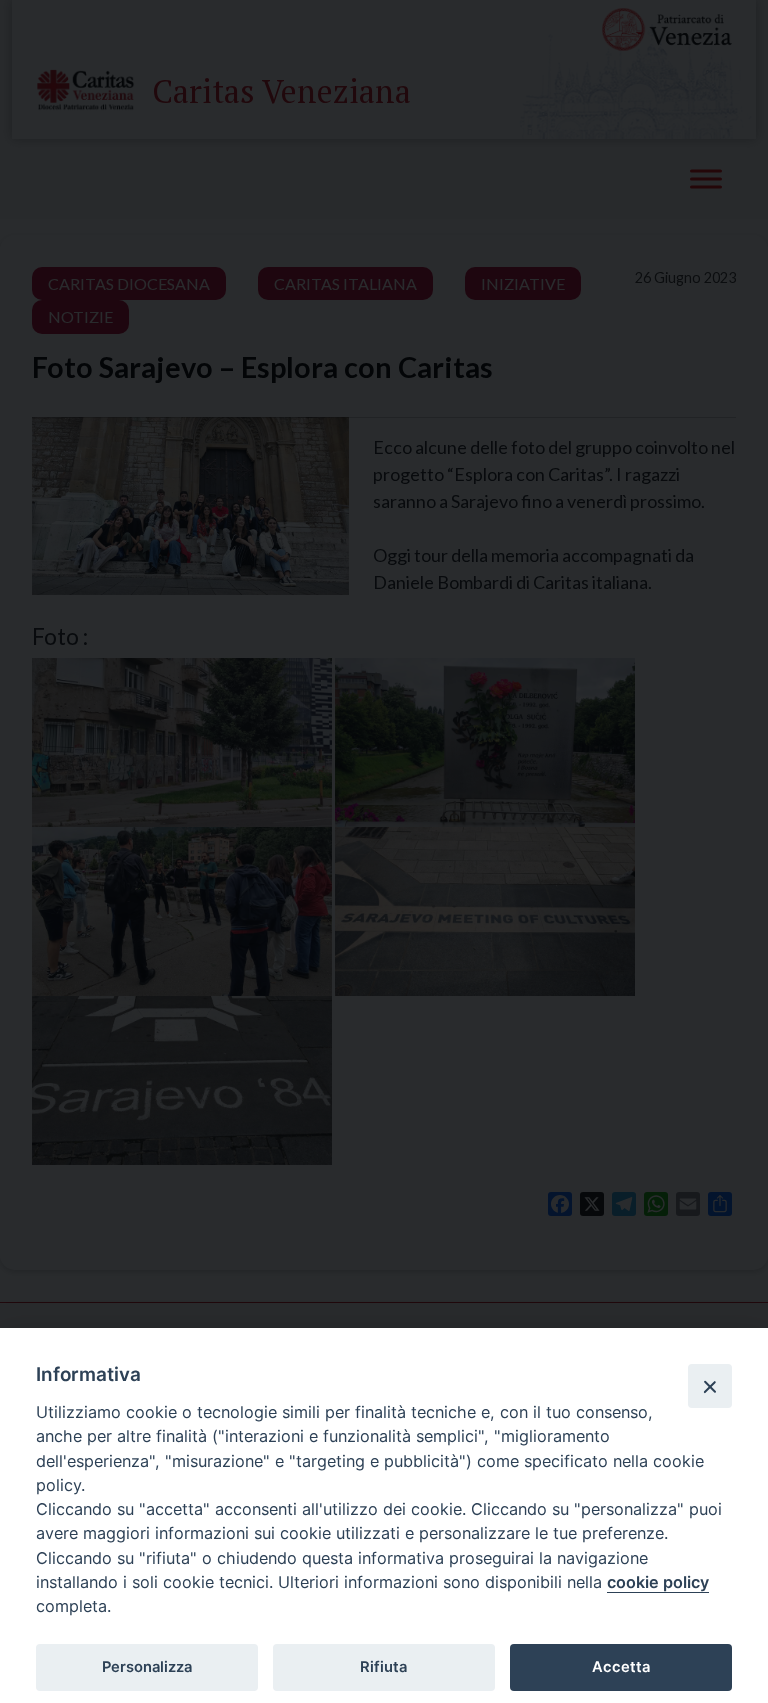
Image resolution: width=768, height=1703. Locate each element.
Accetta (621, 1667)
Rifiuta (383, 1667)
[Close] (710, 1386)
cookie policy (658, 1582)
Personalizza (147, 1667)
